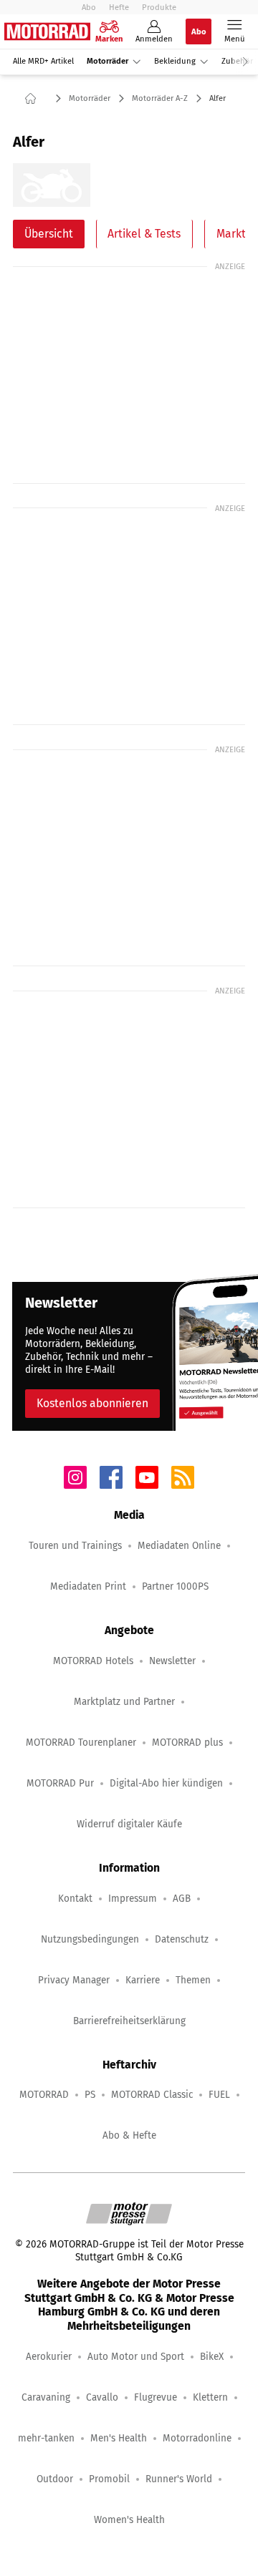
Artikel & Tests (144, 234)
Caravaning (46, 2397)
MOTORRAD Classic (152, 2095)
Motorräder (107, 61)
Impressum (133, 1899)
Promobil (109, 2479)
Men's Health (119, 2438)
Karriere (143, 1980)
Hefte (119, 7)
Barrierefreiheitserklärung (129, 2021)
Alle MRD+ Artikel (43, 61)
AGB (182, 1899)
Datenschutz (182, 1939)
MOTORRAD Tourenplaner (81, 1743)
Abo (89, 7)
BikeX (212, 2357)
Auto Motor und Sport (136, 2357)
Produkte (159, 7)
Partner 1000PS (175, 1586)
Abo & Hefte (129, 2135)
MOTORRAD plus (187, 1743)
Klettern (210, 2397)
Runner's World (179, 2479)
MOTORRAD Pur (60, 1783)
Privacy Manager (74, 1980)
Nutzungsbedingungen (90, 1939)
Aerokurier (49, 2357)
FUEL (219, 2095)
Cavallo (102, 2397)
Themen (193, 1980)
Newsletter (172, 1661)
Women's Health (129, 2520)
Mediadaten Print (88, 1586)
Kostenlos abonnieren (92, 1403)
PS (90, 2095)
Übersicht (49, 234)
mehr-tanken (46, 2438)
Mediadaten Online (179, 1546)
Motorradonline (197, 2438)
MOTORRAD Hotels (93, 1661)
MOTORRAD (44, 2095)
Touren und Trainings (75, 1546)
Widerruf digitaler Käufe (129, 1824)
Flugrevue (156, 2397)
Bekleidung (175, 61)
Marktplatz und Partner (124, 1702)
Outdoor (55, 2479)
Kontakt (75, 1899)
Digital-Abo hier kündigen (166, 1783)
